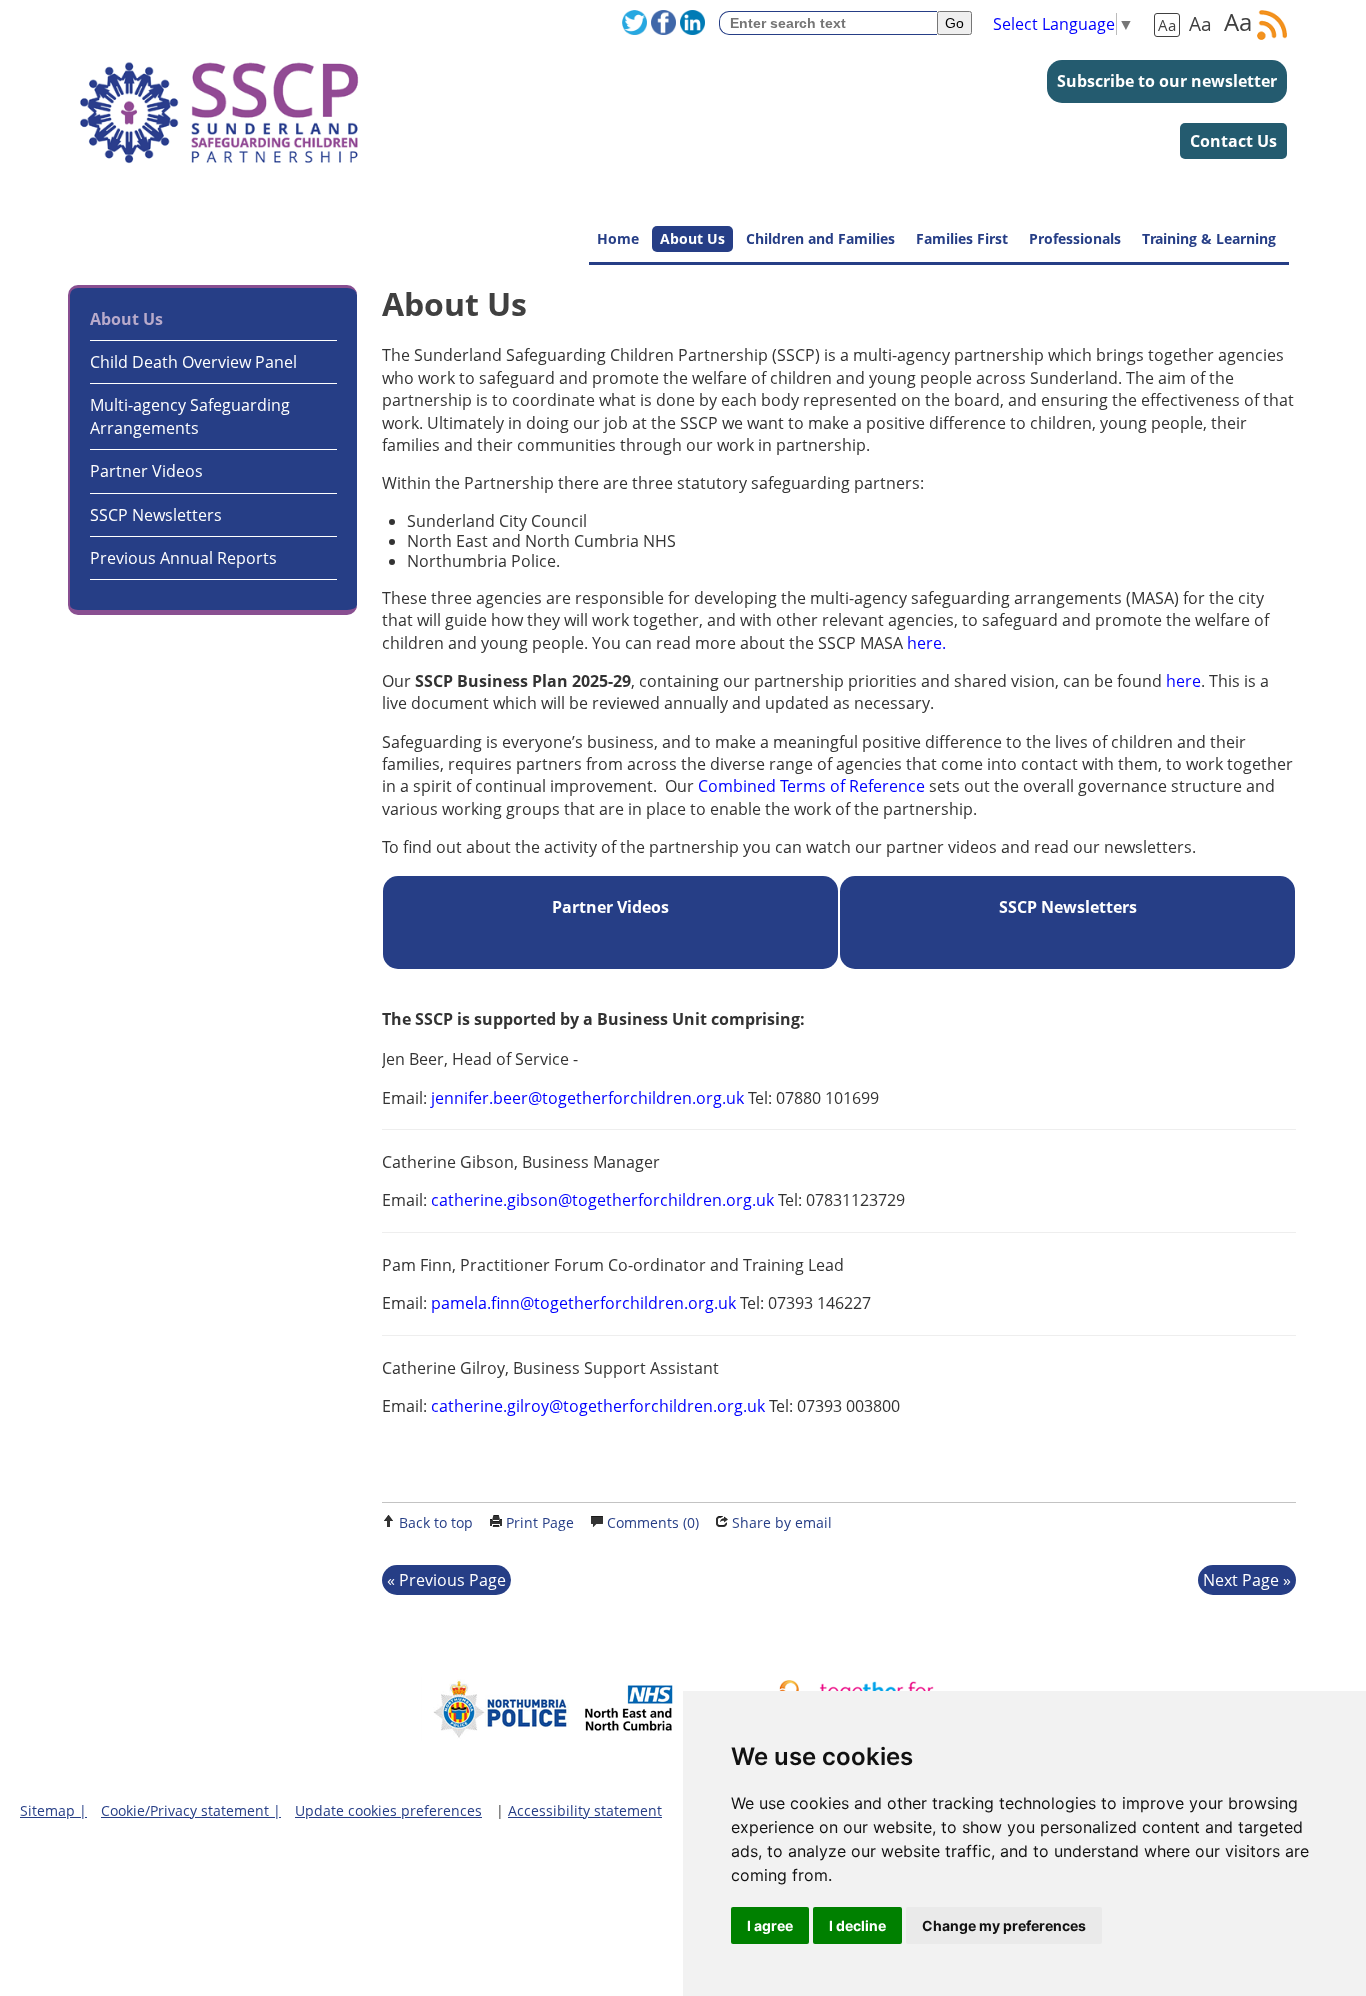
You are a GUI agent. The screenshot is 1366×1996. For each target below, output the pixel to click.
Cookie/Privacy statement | (191, 1810)
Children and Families (820, 238)
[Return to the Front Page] (219, 103)
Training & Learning (1209, 238)
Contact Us (1233, 141)
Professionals (1075, 238)
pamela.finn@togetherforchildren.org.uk (583, 1303)
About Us (692, 238)
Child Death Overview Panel (193, 362)
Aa (1167, 25)
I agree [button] (770, 1925)
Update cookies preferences (388, 1810)
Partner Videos (146, 471)
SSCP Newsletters (156, 515)
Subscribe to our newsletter (1167, 81)
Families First (962, 238)
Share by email (782, 1522)
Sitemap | (53, 1810)
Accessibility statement (585, 1810)
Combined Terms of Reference (811, 786)
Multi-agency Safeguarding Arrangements (190, 416)
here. (926, 643)
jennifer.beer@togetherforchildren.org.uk (587, 1098)
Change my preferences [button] (1004, 1925)
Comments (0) (653, 1522)
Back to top (436, 1522)
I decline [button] (857, 1925)
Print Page (540, 1522)
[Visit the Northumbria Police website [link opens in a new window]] (496, 1735)
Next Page (1241, 1580)
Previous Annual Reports (183, 558)
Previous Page (452, 1580)
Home (618, 238)
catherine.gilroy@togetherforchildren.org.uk (598, 1406)
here (1181, 681)
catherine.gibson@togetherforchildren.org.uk (602, 1200)
